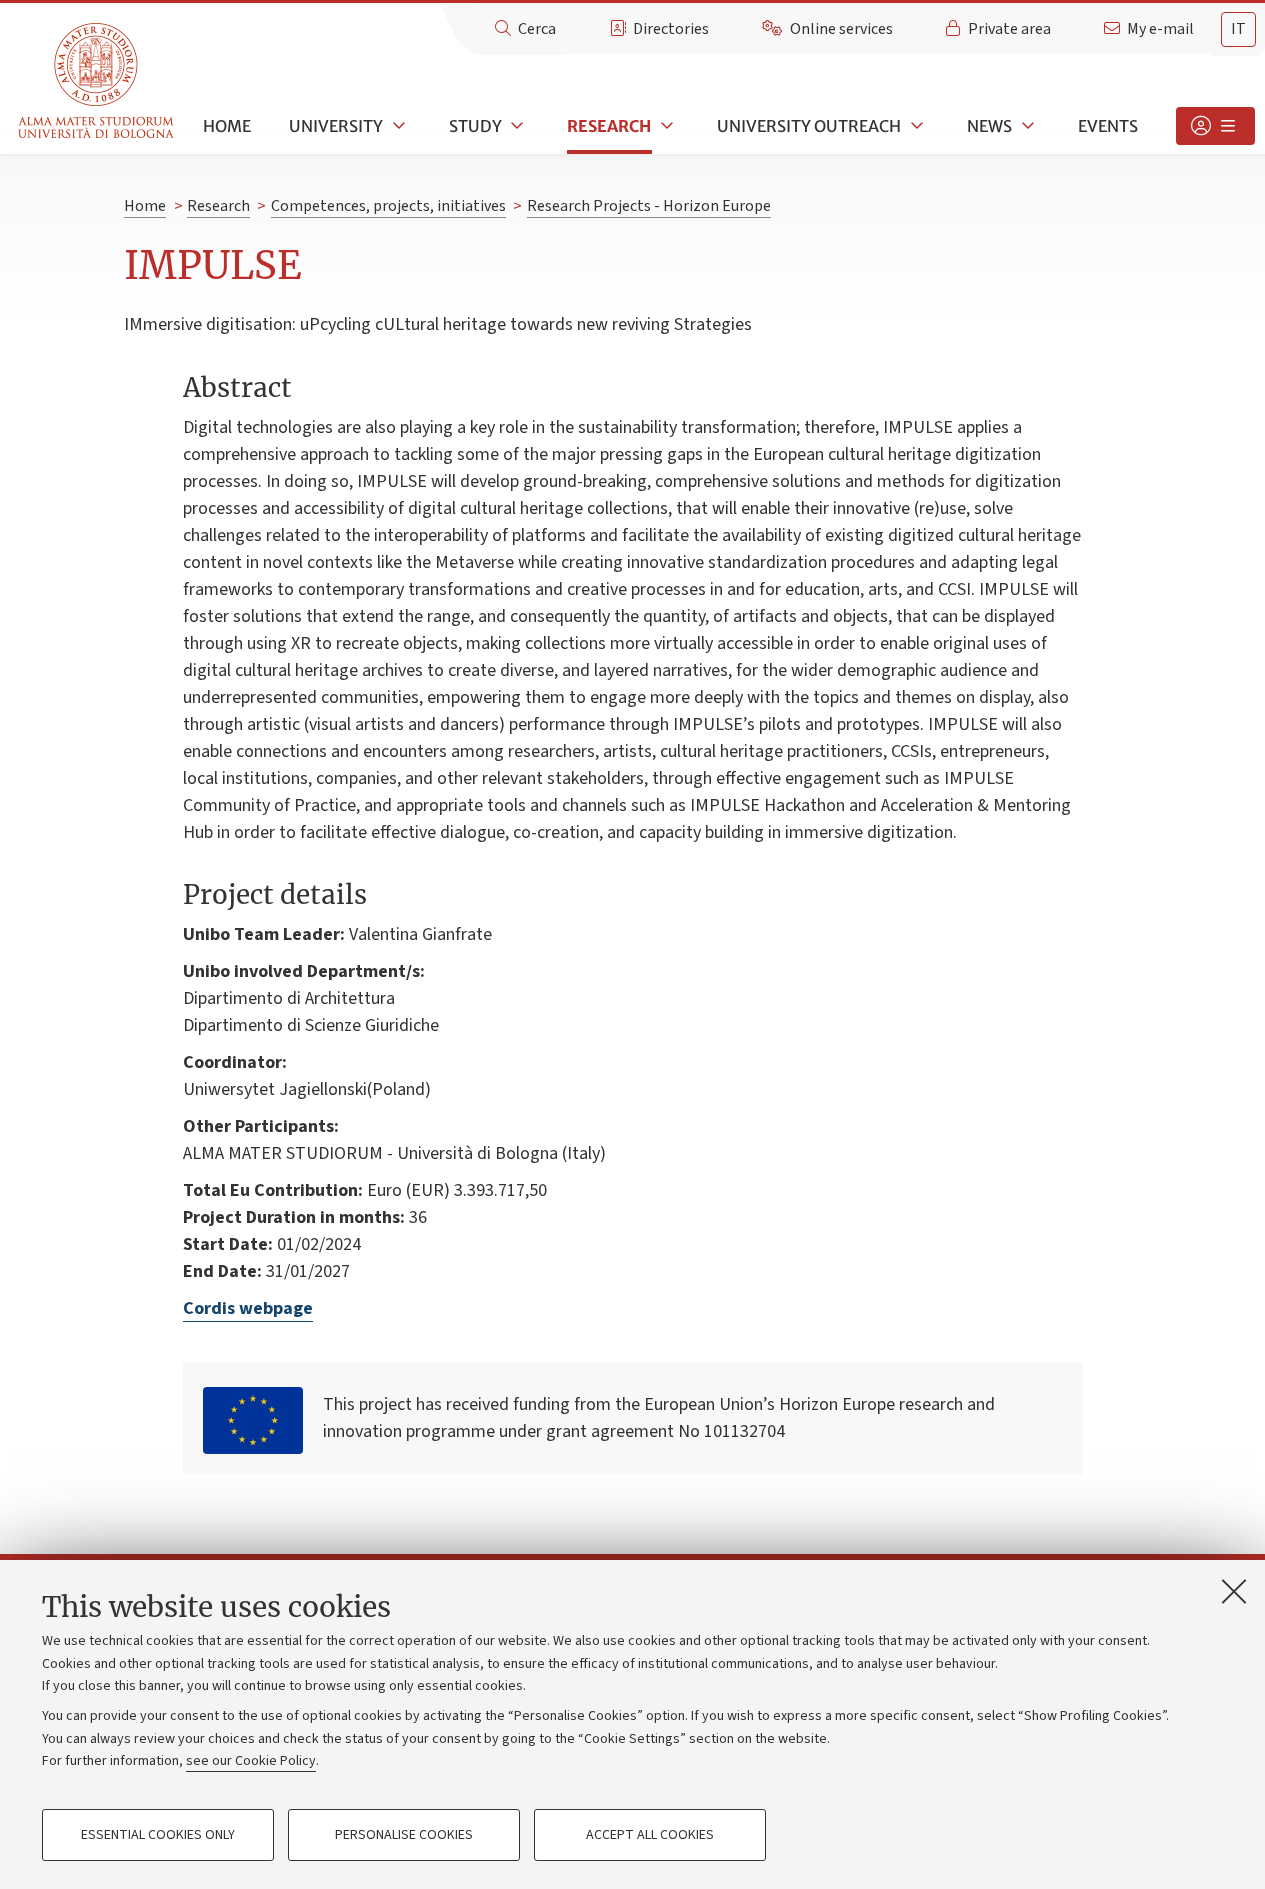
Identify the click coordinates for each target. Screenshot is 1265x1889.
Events (1108, 126)
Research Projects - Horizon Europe (649, 206)
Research (609, 126)
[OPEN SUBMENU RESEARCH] (665, 126)
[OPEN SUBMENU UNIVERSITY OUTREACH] (915, 126)
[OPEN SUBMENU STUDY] (516, 126)
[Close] (1234, 1591)
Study (475, 126)
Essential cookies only (158, 1835)
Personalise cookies (404, 1835)
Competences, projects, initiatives (388, 206)
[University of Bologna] (97, 81)
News (989, 126)
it (1238, 29)
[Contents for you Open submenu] (1215, 126)
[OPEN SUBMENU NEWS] (1026, 126)
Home (227, 126)
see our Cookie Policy (251, 1761)
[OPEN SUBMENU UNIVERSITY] (397, 126)
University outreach (809, 126)
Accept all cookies (650, 1835)
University (336, 126)
